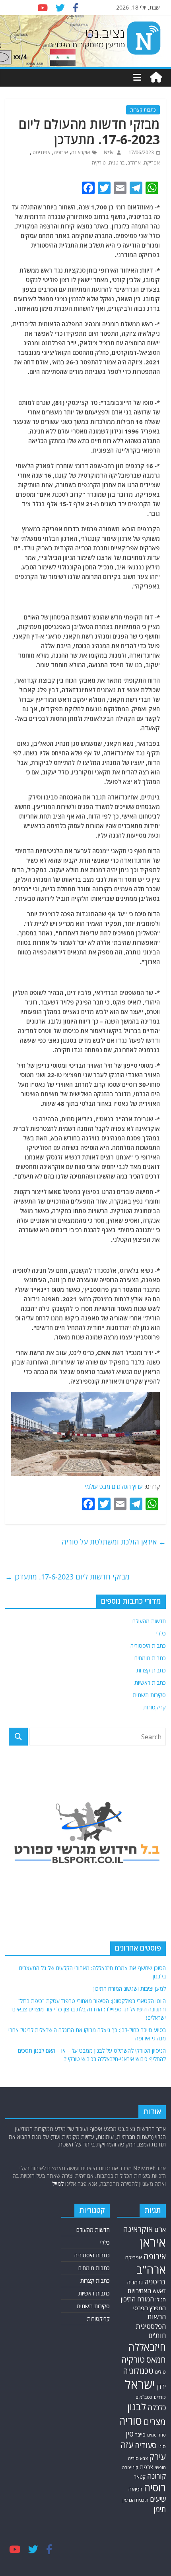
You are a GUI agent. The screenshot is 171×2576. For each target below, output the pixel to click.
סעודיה (146, 2445)
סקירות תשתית (149, 1695)
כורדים (160, 2397)
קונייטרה (130, 2467)
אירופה (61, 152)
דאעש (159, 2291)
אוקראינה (81, 152)
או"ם (160, 2230)
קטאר (140, 2477)
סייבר (140, 2435)
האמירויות (139, 2291)
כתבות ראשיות (150, 1683)
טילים (160, 2372)
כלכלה (157, 2407)
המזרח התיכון (137, 2299)
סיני (162, 2446)
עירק (157, 2457)
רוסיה (155, 2487)
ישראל (140, 2384)
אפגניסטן (41, 152)
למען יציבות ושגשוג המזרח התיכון (130, 1989)
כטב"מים (144, 2397)
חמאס (156, 2360)
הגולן (161, 2300)
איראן (153, 2242)
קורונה (156, 2476)
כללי (161, 1633)
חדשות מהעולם (149, 1621)
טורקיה (99, 163)
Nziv (108, 152)
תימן (160, 2509)
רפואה (135, 2489)
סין (130, 2434)
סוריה (130, 2421)
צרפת (147, 2467)
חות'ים (157, 2335)
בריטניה (117, 163)
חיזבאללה (147, 2347)
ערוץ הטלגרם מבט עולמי (114, 1486)
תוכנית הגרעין (135, 2500)
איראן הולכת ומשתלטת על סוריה (114, 1542)
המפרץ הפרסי (150, 2308)
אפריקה (152, 163)
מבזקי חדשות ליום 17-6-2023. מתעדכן (67, 1577)
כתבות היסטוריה (148, 1646)
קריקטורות (154, 1707)
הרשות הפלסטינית (151, 2321)
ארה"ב (134, 163)
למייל (58, 2184)
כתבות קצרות (143, 110)
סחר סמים (156, 2435)
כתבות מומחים (150, 1658)
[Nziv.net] (156, 77)
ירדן (161, 2386)
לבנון (137, 2407)
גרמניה (135, 2282)
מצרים (155, 2422)
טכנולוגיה (138, 2371)
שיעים (158, 2499)
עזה (127, 2445)
